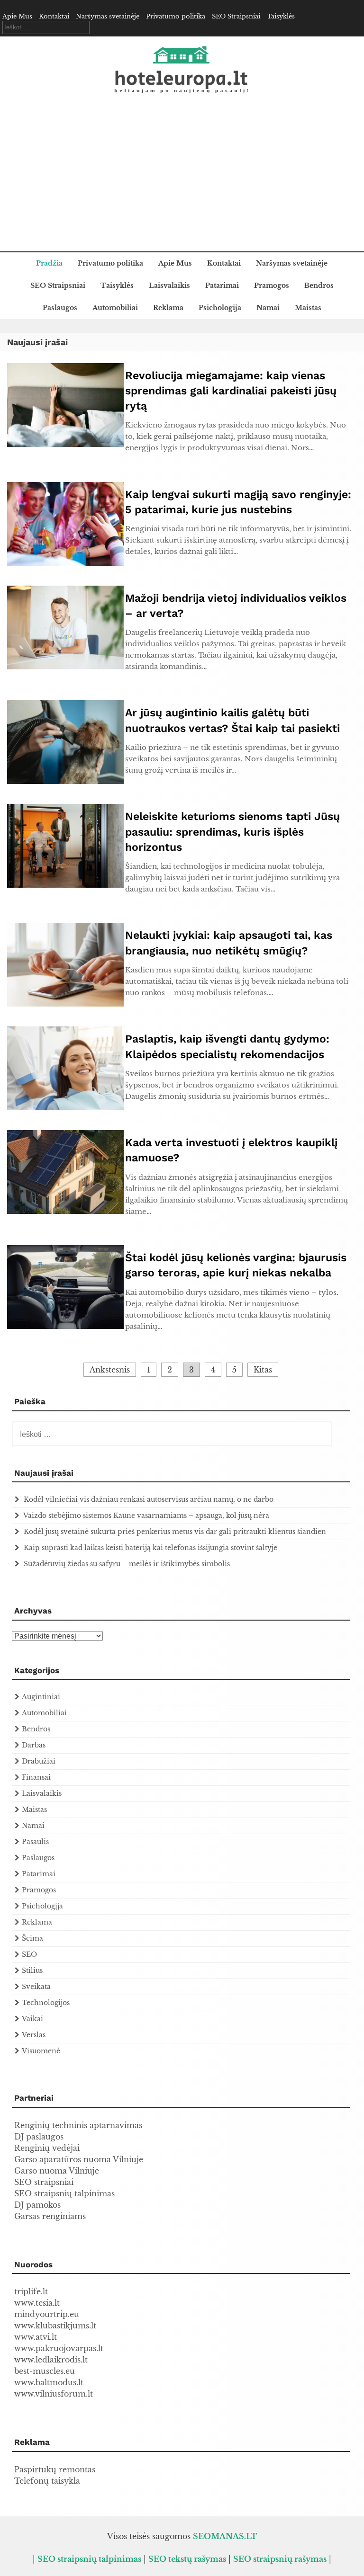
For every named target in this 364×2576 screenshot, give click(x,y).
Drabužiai (39, 1761)
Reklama (168, 308)
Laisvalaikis (169, 285)
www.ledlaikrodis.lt (51, 2360)
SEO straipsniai (44, 2182)
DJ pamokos (37, 2205)
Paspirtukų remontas (55, 2469)
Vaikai (32, 2019)
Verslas (34, 2035)
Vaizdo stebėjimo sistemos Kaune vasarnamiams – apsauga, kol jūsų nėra (146, 1515)
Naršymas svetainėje (108, 16)
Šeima (32, 1938)
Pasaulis (35, 1842)
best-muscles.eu (45, 2371)
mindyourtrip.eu (47, 2314)
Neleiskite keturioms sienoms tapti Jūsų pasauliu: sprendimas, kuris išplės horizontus (232, 832)
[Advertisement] (182, 180)
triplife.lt (31, 2291)
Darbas (34, 1745)
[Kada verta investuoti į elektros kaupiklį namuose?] (65, 1211)
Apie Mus (17, 16)
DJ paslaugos (39, 2137)
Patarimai (222, 285)
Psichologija (220, 308)
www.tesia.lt (37, 2303)
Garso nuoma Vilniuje (57, 2171)
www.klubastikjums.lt (55, 2326)
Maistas (308, 308)
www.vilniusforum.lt (54, 2394)
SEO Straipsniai (236, 16)
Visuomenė (41, 2051)
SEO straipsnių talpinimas (64, 2193)
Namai (268, 308)
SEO (29, 1954)
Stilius (32, 1970)
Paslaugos (60, 308)
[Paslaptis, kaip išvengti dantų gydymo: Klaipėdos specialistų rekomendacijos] (65, 1107)
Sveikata (36, 1987)
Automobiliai (115, 308)
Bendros (319, 285)
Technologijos (46, 2003)
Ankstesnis (110, 1370)
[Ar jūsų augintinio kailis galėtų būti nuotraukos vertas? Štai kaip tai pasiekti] (65, 781)
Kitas (263, 1370)
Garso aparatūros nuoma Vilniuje (79, 2159)
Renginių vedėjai (47, 2148)
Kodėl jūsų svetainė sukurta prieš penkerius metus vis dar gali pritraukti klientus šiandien (175, 1532)
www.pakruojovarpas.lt (59, 2348)
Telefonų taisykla (47, 2481)
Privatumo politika (176, 16)
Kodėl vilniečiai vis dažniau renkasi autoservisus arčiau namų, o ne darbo (149, 1499)
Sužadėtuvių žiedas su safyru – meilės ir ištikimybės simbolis (127, 1564)
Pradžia (49, 263)
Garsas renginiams (50, 2216)
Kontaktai (54, 16)
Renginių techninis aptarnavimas (78, 2125)
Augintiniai (41, 1697)
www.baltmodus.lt (49, 2382)
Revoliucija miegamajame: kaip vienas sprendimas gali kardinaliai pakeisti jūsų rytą (231, 391)
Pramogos (272, 285)
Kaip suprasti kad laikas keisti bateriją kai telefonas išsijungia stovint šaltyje (150, 1548)
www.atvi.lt (36, 2337)
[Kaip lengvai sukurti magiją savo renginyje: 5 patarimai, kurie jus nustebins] (65, 563)
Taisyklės (281, 16)
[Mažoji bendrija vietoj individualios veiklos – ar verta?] (65, 667)
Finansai (36, 1777)
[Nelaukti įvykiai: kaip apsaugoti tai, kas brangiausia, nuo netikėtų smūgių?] (65, 1004)
